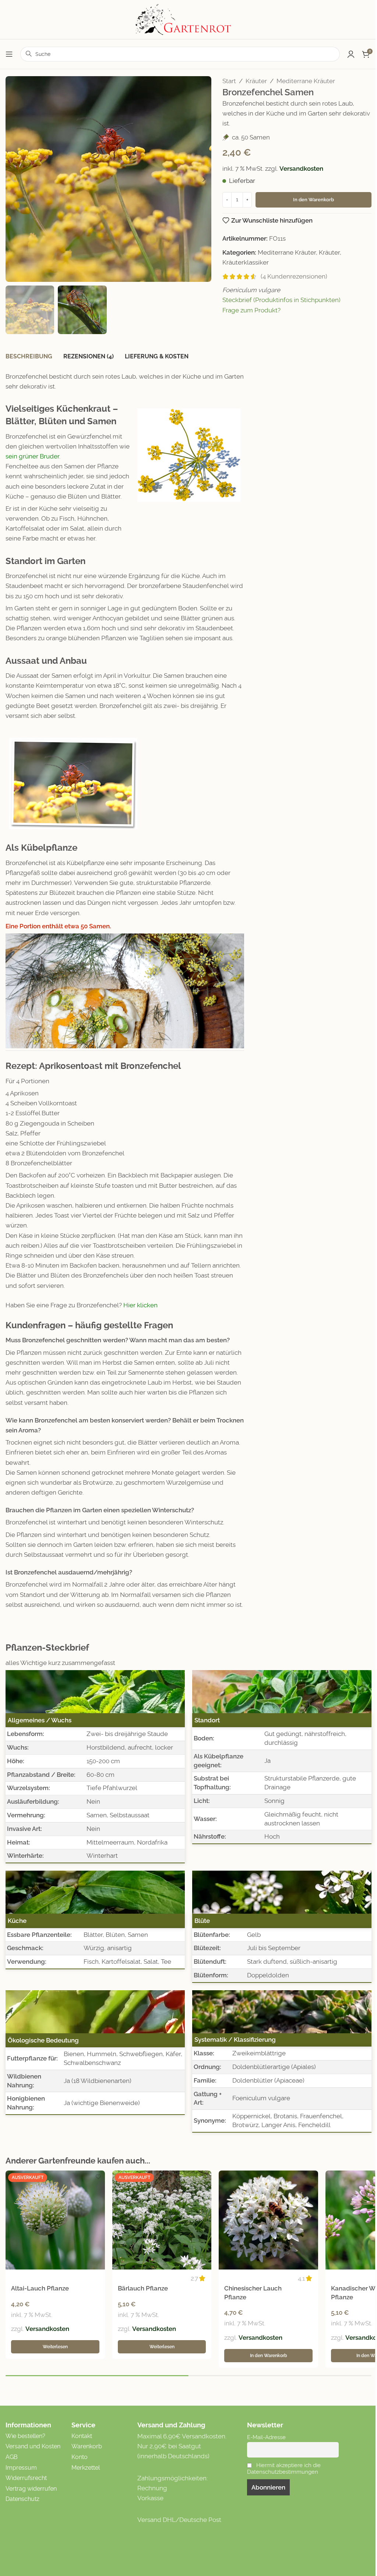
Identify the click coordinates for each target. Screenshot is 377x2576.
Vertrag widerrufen (31, 2489)
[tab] (29, 357)
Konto (80, 2457)
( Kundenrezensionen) (294, 276)
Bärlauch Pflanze (143, 2288)
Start (229, 81)
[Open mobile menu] (9, 54)
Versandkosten (301, 169)
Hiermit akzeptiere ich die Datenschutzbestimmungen (284, 2469)
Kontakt (82, 2436)
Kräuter (256, 81)
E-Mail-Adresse (266, 2437)
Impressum (21, 2468)
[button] (13, 179)
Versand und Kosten (33, 2446)
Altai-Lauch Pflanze (40, 2288)
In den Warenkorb (313, 200)
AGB (12, 2457)
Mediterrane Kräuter (306, 81)
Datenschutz (22, 2499)
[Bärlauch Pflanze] (162, 2220)
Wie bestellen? (25, 2436)
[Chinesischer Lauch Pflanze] (268, 2220)
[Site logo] (188, 19)
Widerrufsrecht (26, 2478)
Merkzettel (86, 2468)
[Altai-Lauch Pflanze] (55, 2220)
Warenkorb (87, 2446)
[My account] (351, 54)
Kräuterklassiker (246, 262)
